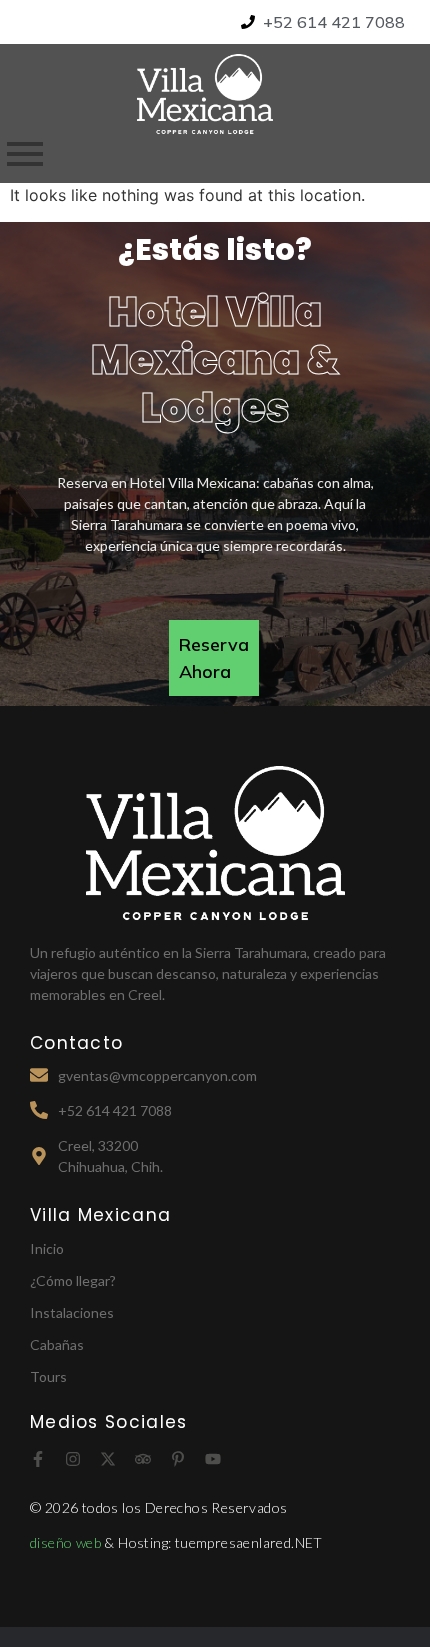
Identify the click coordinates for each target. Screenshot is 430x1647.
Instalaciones (72, 1312)
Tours (48, 1376)
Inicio (47, 1248)
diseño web (67, 1542)
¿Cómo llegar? (73, 1280)
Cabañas (57, 1344)
